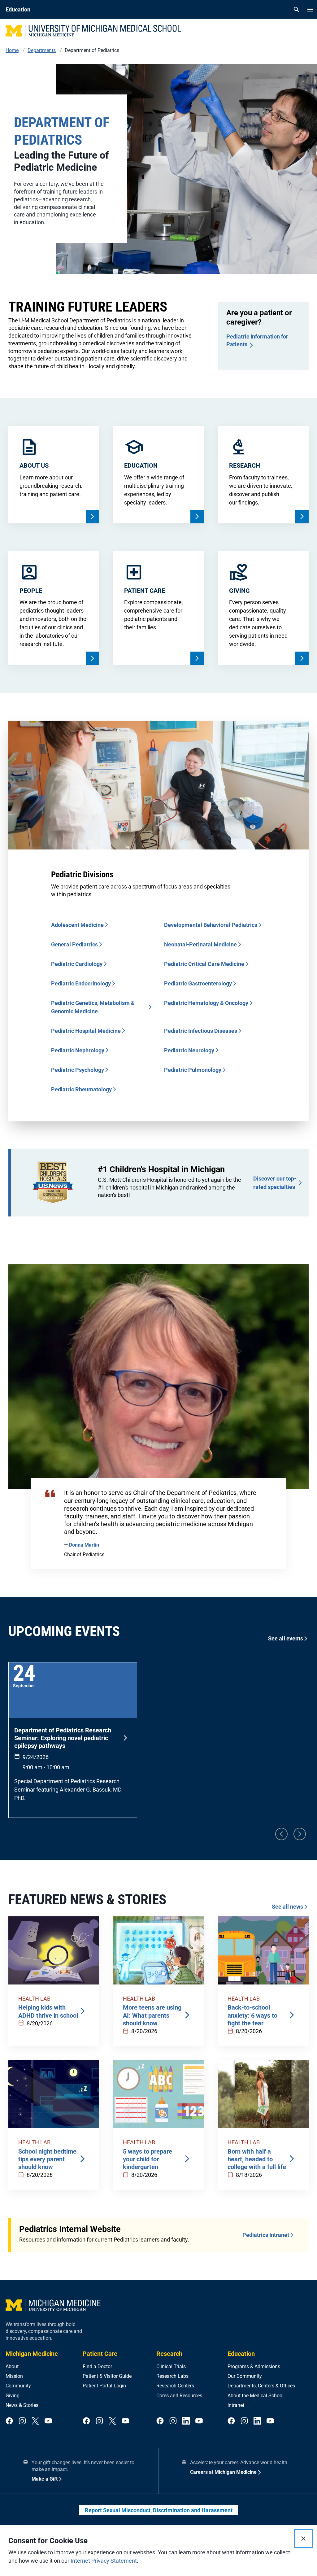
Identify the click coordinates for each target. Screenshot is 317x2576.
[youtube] (48, 2421)
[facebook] (9, 2421)
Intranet (236, 2405)
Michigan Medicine (32, 2354)
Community (18, 2386)
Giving (13, 2396)
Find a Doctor (97, 2366)
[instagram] (22, 2421)
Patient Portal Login (104, 2386)
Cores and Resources (179, 2396)
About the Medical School (256, 2396)
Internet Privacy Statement (104, 2561)
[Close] (303, 2539)
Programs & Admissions (254, 2366)
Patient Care (100, 2354)
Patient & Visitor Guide (107, 2376)
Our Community (245, 2376)
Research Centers (175, 2386)
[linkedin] (186, 2421)
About (12, 2366)
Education (241, 2354)
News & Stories (22, 2405)
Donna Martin (84, 1545)
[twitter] (35, 2421)
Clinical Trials (171, 2366)
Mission (14, 2376)
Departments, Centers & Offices (261, 2386)
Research (169, 2354)
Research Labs (172, 2376)
